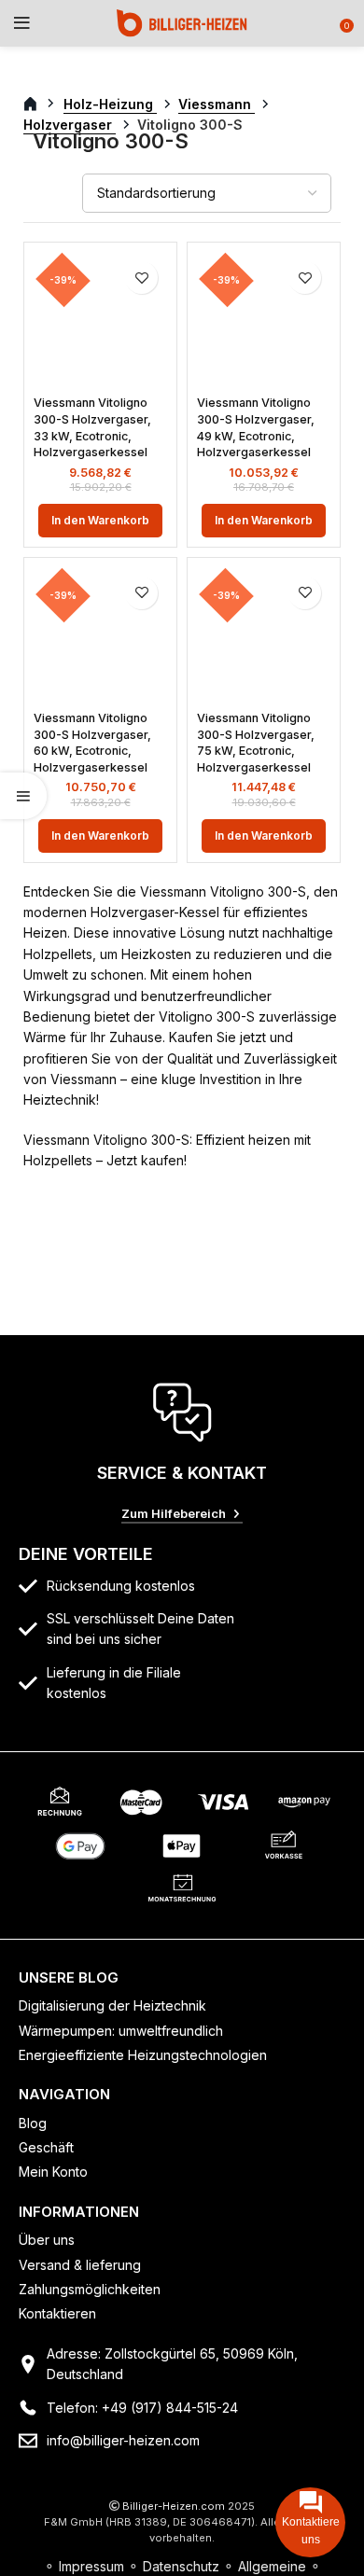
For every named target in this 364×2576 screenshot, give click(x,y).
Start (41, 104)
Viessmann (217, 104)
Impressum (91, 2566)
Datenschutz (181, 2566)
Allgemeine (272, 2566)
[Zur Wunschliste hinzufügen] (141, 278)
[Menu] (22, 23)
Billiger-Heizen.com (174, 2506)
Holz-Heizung (110, 104)
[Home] (182, 22)
